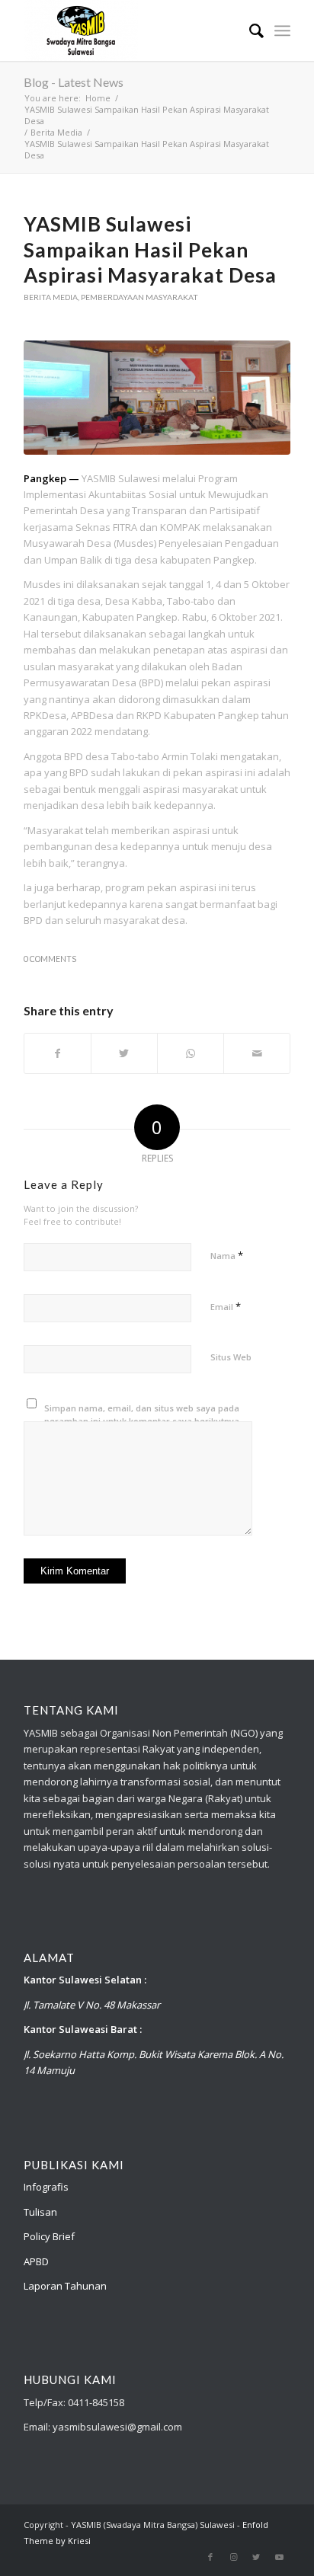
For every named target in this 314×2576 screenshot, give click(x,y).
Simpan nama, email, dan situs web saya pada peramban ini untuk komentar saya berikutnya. (143, 1414)
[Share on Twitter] (124, 1053)
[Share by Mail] (257, 1053)
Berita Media (51, 297)
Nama (227, 1255)
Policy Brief (49, 2236)
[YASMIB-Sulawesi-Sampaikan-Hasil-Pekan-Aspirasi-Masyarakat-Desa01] (157, 398)
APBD (36, 2261)
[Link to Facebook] (210, 2557)
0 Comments (50, 959)
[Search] (249, 30)
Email (226, 1306)
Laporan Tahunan (65, 2286)
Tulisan (40, 2212)
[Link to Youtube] (279, 2557)
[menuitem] (249, 30)
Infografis (46, 2187)
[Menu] (282, 30)
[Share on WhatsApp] (191, 1053)
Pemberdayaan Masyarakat (139, 297)
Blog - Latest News (74, 82)
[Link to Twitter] (256, 2557)
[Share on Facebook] (58, 1053)
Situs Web (231, 1357)
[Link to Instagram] (233, 2557)
